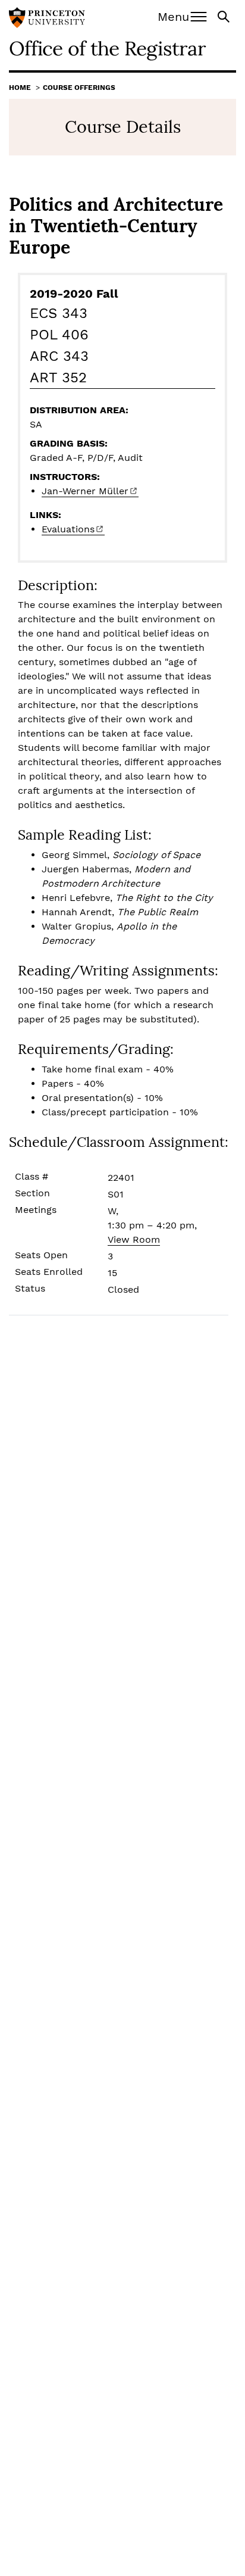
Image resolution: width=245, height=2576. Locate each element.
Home (20, 88)
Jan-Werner (85, 491)
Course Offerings (79, 88)
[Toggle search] (225, 16)
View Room (134, 1239)
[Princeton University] (47, 19)
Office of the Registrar (107, 48)
